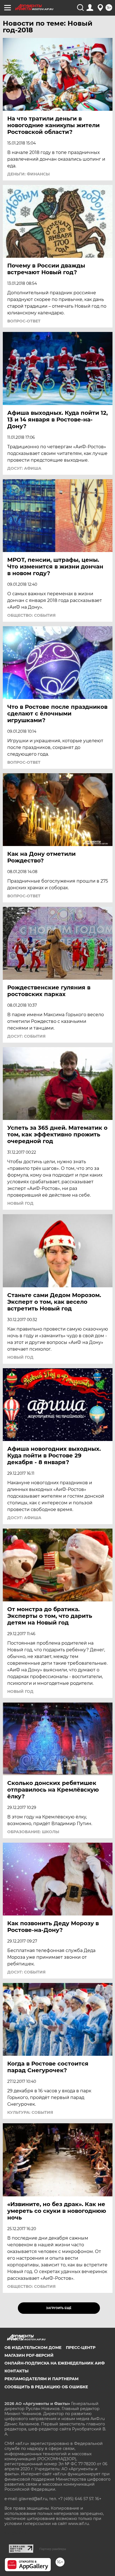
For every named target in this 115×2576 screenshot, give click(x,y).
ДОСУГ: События (26, 1036)
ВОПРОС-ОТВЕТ (24, 321)
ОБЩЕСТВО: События (31, 615)
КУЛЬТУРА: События (30, 2112)
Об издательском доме (33, 2348)
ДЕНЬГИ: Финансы (28, 174)
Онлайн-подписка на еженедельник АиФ (55, 2363)
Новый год (20, 1203)
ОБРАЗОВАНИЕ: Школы (33, 1832)
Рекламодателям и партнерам (41, 2379)
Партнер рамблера (53, 2549)
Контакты (16, 2371)
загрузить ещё (59, 2308)
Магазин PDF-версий (29, 2355)
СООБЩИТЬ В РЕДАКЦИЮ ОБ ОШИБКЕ (46, 2387)
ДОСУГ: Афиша (24, 468)
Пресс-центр (81, 2348)
